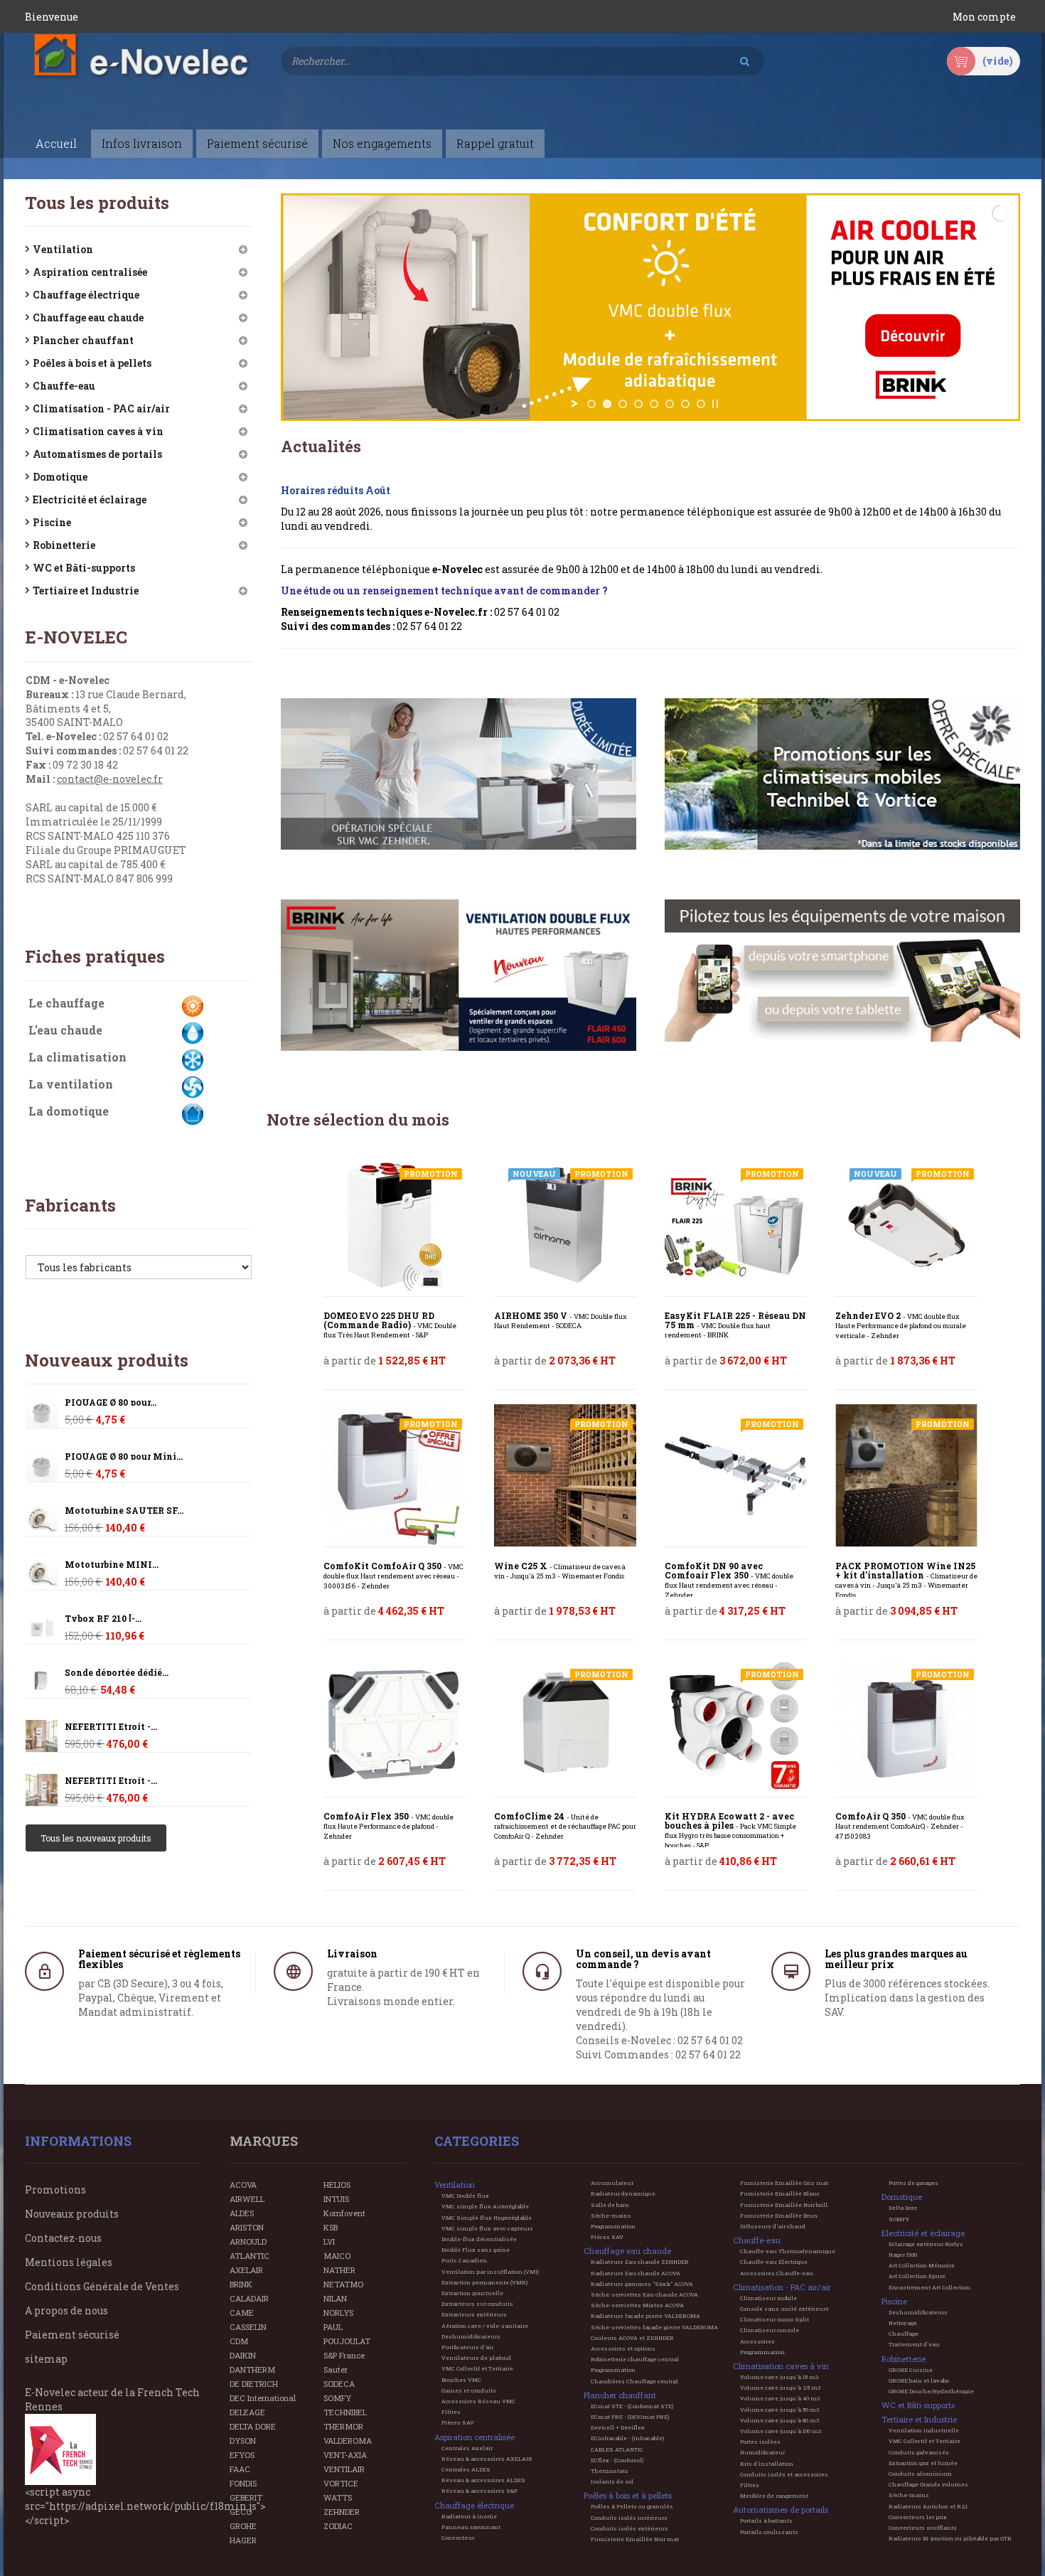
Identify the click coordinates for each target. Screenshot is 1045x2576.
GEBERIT (246, 2497)
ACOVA (243, 2185)
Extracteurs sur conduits (477, 2304)
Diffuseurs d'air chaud (773, 2226)
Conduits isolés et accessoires (784, 2474)
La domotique (69, 1111)
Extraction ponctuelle (472, 2293)
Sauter (336, 2369)
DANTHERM (252, 2369)
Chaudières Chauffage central (634, 2381)
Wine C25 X (560, 1571)
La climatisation (77, 1057)
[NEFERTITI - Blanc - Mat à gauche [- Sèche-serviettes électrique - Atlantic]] (42, 1736)
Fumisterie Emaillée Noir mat (635, 2539)
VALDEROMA (348, 2441)
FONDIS (243, 2483)
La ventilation (71, 1084)
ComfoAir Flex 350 (388, 1826)
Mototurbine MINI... (112, 1565)
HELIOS (337, 2185)
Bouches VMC (461, 2380)
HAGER (243, 2540)
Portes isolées (760, 2442)
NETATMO (343, 2284)
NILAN (335, 2298)
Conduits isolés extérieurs (629, 2528)
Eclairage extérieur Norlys (926, 2244)
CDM (239, 2341)
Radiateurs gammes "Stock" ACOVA (642, 2284)
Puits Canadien (464, 2260)
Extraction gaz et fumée (923, 2463)
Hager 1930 (903, 2255)
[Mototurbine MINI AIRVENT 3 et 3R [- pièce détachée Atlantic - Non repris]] (42, 1520)
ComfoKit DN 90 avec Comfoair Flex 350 (729, 1581)
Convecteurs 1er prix (918, 2517)
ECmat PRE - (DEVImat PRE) (630, 2417)
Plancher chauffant (83, 340)
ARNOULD (248, 2241)
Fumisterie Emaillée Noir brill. (784, 2205)
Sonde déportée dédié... (117, 1673)
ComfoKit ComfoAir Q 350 (393, 1576)
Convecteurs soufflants (923, 2528)
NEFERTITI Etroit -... (111, 1727)
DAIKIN (243, 2355)
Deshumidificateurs (471, 2336)
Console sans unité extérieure (784, 2309)
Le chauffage (66, 1003)
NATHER (339, 2270)
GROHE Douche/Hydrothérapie (931, 2391)
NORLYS (338, 2313)
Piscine (52, 522)
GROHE (243, 2526)
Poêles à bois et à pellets (92, 363)
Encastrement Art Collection (929, 2287)
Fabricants (70, 1205)
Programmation (613, 2226)
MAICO (337, 2256)
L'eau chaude (65, 1030)
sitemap (46, 2359)
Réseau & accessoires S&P (479, 2491)
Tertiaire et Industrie (86, 590)
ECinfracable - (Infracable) (627, 2438)
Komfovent (344, 2213)
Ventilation (63, 249)
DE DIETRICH (254, 2384)
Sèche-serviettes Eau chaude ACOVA (644, 2294)
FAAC (240, 2469)
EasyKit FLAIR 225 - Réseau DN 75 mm (735, 1325)
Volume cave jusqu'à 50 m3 (779, 2410)
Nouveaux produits (107, 1360)
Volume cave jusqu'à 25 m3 (780, 2388)
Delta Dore (903, 2208)
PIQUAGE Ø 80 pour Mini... (124, 1457)
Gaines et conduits (469, 2390)
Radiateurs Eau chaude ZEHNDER (640, 2262)
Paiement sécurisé (72, 2335)
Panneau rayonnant (471, 2527)
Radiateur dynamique (623, 2193)
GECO (241, 2512)
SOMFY (337, 2398)
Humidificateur (762, 2452)
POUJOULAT (347, 2341)
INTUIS (336, 2199)
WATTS (338, 2497)
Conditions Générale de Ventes (102, 2286)
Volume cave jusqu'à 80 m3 (779, 2420)
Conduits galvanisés (919, 2452)
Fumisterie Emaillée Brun (779, 2216)
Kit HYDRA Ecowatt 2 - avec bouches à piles (730, 1831)
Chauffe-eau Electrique (774, 2262)
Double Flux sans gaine (476, 2250)
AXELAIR (246, 2270)
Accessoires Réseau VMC (478, 2401)
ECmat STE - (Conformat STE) (632, 2406)
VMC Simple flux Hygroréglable (487, 2218)
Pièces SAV (458, 2422)
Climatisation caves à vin (98, 431)
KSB (331, 2227)
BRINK (241, 2284)
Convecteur (458, 2538)
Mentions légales (69, 2262)
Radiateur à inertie (469, 2516)
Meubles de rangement (774, 2496)
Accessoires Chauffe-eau (777, 2273)
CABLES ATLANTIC (617, 2449)
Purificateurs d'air (467, 2347)
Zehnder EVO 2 (901, 1326)
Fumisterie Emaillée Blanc (780, 2193)
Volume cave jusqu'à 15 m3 (779, 2377)
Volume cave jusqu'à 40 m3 (780, 2398)
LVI (329, 2241)
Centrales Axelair (467, 2448)
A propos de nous (66, 2310)
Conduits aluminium (920, 2474)
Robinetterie (64, 545)
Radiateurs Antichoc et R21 (928, 2506)
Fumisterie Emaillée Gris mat (784, 2183)
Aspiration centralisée (90, 272)
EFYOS (242, 2455)
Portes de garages (913, 2183)
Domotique (60, 477)
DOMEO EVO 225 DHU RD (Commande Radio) (390, 1325)
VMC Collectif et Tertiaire (477, 2368)
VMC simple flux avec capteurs (487, 2228)
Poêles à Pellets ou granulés (632, 2506)
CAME (242, 2313)
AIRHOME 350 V (561, 1321)
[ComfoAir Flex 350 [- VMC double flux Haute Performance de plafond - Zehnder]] (395, 1726)
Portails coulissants (769, 2532)
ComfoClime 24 (565, 1826)
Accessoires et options (623, 2348)
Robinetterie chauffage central (635, 2359)
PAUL (333, 2327)
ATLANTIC (250, 2256)
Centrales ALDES (466, 2469)
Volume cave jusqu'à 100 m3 (781, 2431)
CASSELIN (248, 2327)
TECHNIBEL (345, 2412)
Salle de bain (610, 2205)
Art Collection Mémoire (922, 2265)
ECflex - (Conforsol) (617, 2460)
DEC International (263, 2398)
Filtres (451, 2412)
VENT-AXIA (345, 2455)
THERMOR (343, 2426)
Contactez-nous (63, 2238)
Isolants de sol (612, 2481)
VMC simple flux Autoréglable (485, 2206)
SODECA (339, 2384)
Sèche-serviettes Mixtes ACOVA (637, 2305)
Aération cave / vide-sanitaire (485, 2326)
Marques (264, 2141)
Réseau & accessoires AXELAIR (487, 2459)
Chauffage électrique (86, 295)
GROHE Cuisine (911, 2370)
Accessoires (757, 2341)
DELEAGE (247, 2412)
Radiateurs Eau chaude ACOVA (636, 2273)
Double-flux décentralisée (479, 2239)
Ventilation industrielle (924, 2430)
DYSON (243, 2441)
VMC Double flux (465, 2196)
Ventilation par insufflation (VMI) (490, 2272)
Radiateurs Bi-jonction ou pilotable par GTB (950, 2538)
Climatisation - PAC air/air (101, 408)
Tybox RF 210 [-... (103, 1619)
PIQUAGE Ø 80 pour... (111, 1402)
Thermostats (610, 2471)
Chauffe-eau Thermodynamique (788, 2251)
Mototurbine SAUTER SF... (124, 1511)
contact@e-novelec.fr (110, 779)
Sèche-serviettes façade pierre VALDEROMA (654, 2327)
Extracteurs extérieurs (474, 2314)
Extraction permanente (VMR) (484, 2282)
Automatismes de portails (97, 454)
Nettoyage (903, 2323)
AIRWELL (247, 2199)
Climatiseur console (770, 2330)
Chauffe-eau (64, 386)
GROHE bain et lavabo (919, 2380)
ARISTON (247, 2227)
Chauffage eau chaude (88, 317)
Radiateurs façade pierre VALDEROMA (645, 2316)
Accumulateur (612, 2183)
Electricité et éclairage (90, 499)
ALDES (242, 2213)
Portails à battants (766, 2521)
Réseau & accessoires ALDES (483, 2480)
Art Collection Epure (917, 2276)
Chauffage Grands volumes (928, 2484)
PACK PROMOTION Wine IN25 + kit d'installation (906, 1581)
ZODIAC (338, 2526)
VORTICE (341, 2483)
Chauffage (904, 2334)
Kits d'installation (767, 2464)
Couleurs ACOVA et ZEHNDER (632, 2338)
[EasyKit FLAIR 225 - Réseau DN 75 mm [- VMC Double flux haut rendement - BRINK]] (736, 1225)
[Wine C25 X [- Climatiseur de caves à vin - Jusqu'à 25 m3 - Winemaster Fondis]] (565, 1475)
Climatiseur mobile (768, 2298)
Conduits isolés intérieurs (629, 2518)
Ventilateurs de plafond (476, 2358)
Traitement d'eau (914, 2344)
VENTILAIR (344, 2469)
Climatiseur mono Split (775, 2319)
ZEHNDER (342, 2512)
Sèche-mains (611, 2216)
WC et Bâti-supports (84, 568)
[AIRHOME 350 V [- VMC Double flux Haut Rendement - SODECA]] (565, 1225)
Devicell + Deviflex (618, 2427)
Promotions (55, 2190)
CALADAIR (249, 2298)
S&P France (344, 2355)
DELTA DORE (253, 2426)
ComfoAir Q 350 (900, 1826)
